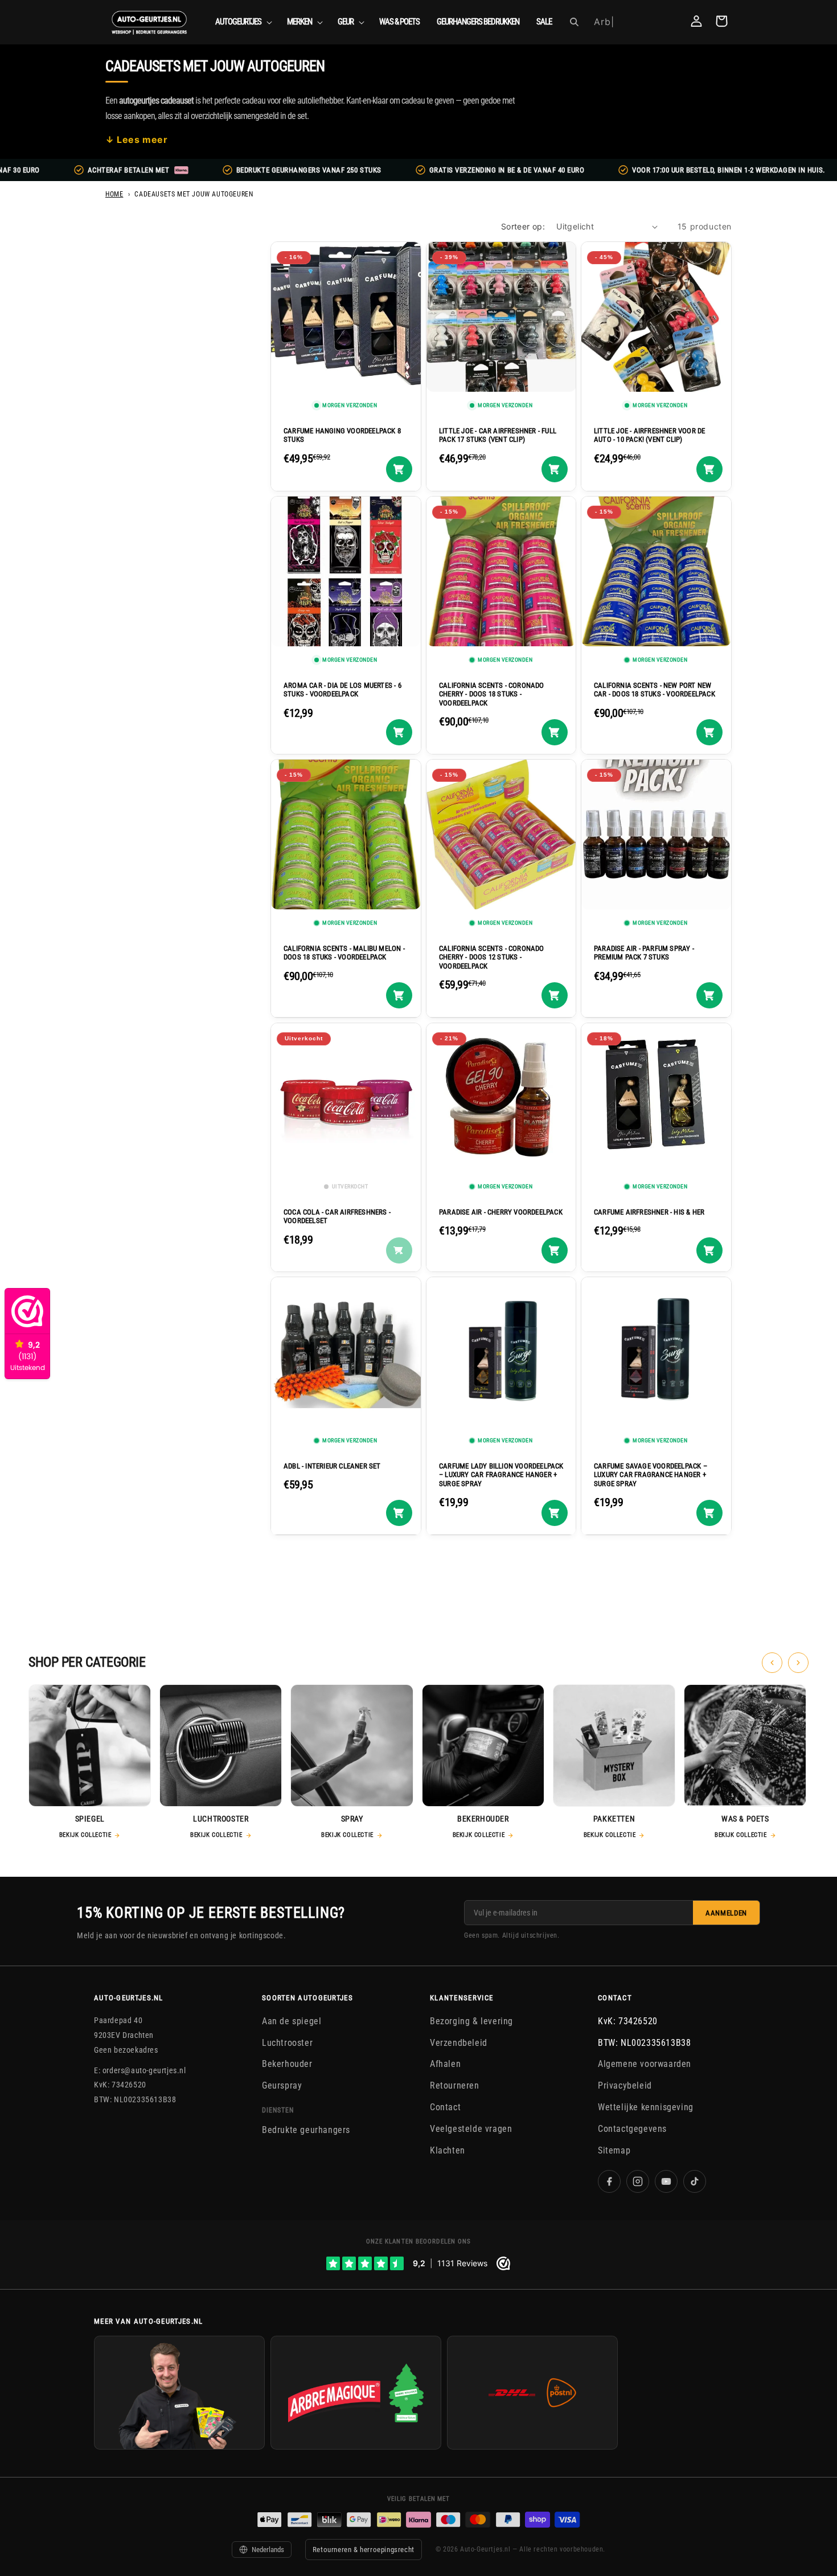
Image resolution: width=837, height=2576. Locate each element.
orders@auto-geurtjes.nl (144, 2070)
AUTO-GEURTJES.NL (129, 1998)
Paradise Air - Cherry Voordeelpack (501, 1211)
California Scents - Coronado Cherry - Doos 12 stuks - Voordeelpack (492, 957)
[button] (243, 22)
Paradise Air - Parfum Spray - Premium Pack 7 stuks (644, 953)
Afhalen (445, 2064)
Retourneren (455, 2085)
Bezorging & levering (471, 2021)
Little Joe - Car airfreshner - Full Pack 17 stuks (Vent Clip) (498, 435)
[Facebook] (609, 2182)
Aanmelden (726, 1913)
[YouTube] (666, 2182)
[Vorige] (772, 1663)
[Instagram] (638, 2182)
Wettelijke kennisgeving (646, 2107)
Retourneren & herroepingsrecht (364, 2550)
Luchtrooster (287, 2043)
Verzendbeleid (459, 2043)
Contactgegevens (632, 2129)
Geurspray (282, 2085)
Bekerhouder (287, 2064)
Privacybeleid (625, 2085)
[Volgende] (798, 1663)
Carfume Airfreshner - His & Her (649, 1211)
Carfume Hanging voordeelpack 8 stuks (342, 435)
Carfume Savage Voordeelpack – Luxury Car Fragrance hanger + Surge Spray (651, 1475)
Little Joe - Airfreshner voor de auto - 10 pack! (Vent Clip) (649, 435)
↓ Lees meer (137, 140)
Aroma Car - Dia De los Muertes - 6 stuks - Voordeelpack (342, 689)
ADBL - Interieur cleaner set (332, 1466)
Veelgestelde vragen (471, 2129)
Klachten (448, 2150)
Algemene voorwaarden (645, 2064)
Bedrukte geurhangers (306, 2130)
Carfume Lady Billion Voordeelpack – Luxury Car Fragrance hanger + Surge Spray (501, 1475)
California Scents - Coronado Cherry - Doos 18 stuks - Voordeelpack (492, 694)
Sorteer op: (523, 226)
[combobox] (633, 22)
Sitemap (614, 2150)
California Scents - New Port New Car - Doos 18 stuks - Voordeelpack (655, 689)
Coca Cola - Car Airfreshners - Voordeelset (337, 1216)
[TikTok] (695, 2182)
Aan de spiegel (292, 2021)
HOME (114, 194)
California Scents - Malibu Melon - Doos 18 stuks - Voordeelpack (344, 953)
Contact (445, 2107)
